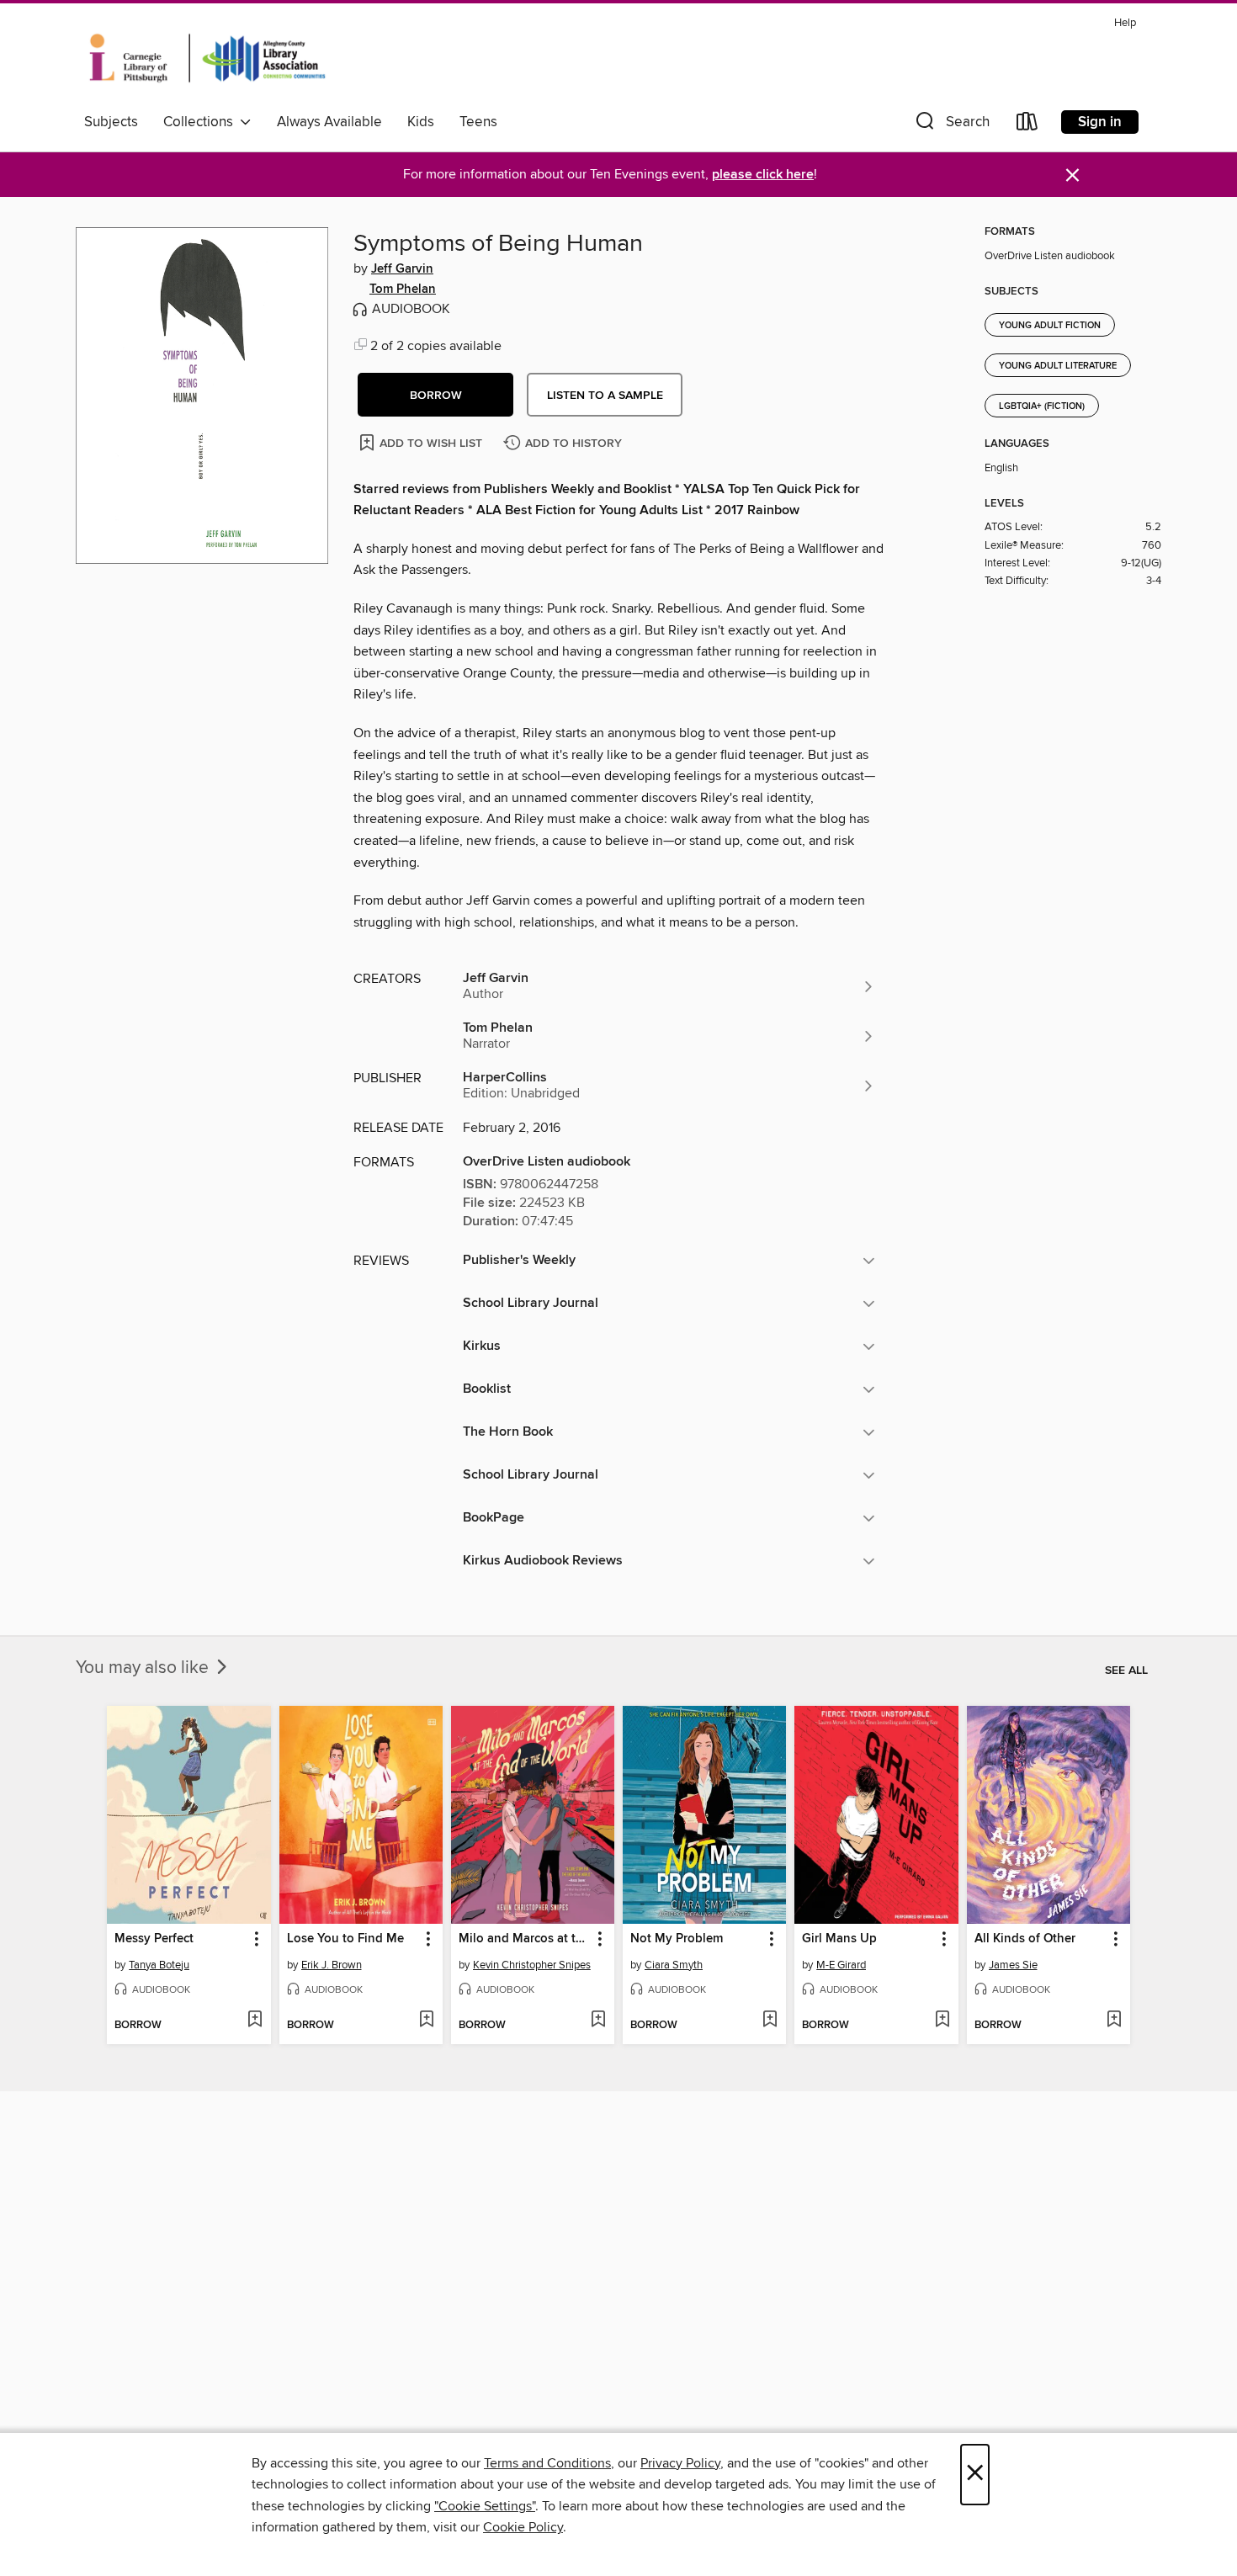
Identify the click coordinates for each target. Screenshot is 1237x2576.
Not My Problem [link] (677, 1939)
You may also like (144, 1668)
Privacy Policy (680, 2463)
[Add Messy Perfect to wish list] (255, 2021)
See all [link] (1126, 1670)
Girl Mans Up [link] (839, 1939)
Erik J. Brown (332, 1965)
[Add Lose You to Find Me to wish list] (426, 2021)
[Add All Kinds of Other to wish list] (1114, 2021)
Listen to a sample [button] (605, 396)
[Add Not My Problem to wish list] (770, 2021)
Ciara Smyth (674, 1965)
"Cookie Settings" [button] (485, 2506)
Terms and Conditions (547, 2463)
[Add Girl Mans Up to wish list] (942, 2021)
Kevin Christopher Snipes (532, 1965)
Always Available (329, 122)
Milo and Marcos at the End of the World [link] (525, 1939)
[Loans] (1027, 125)
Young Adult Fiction (1050, 326)
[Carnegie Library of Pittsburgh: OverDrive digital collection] (207, 58)
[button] (951, 125)
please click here (763, 175)
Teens (478, 122)
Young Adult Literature (1058, 366)
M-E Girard (841, 1965)
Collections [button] (202, 122)
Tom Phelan (403, 289)
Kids (421, 122)
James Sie (1013, 1965)
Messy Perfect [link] (154, 1939)
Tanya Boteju (159, 1965)
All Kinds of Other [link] (1025, 1939)
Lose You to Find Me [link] (345, 1939)
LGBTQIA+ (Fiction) (1042, 406)
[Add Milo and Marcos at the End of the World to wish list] (598, 2021)
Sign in (1100, 122)
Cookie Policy (523, 2527)
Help (1125, 23)
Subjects (111, 122)
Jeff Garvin (402, 269)
